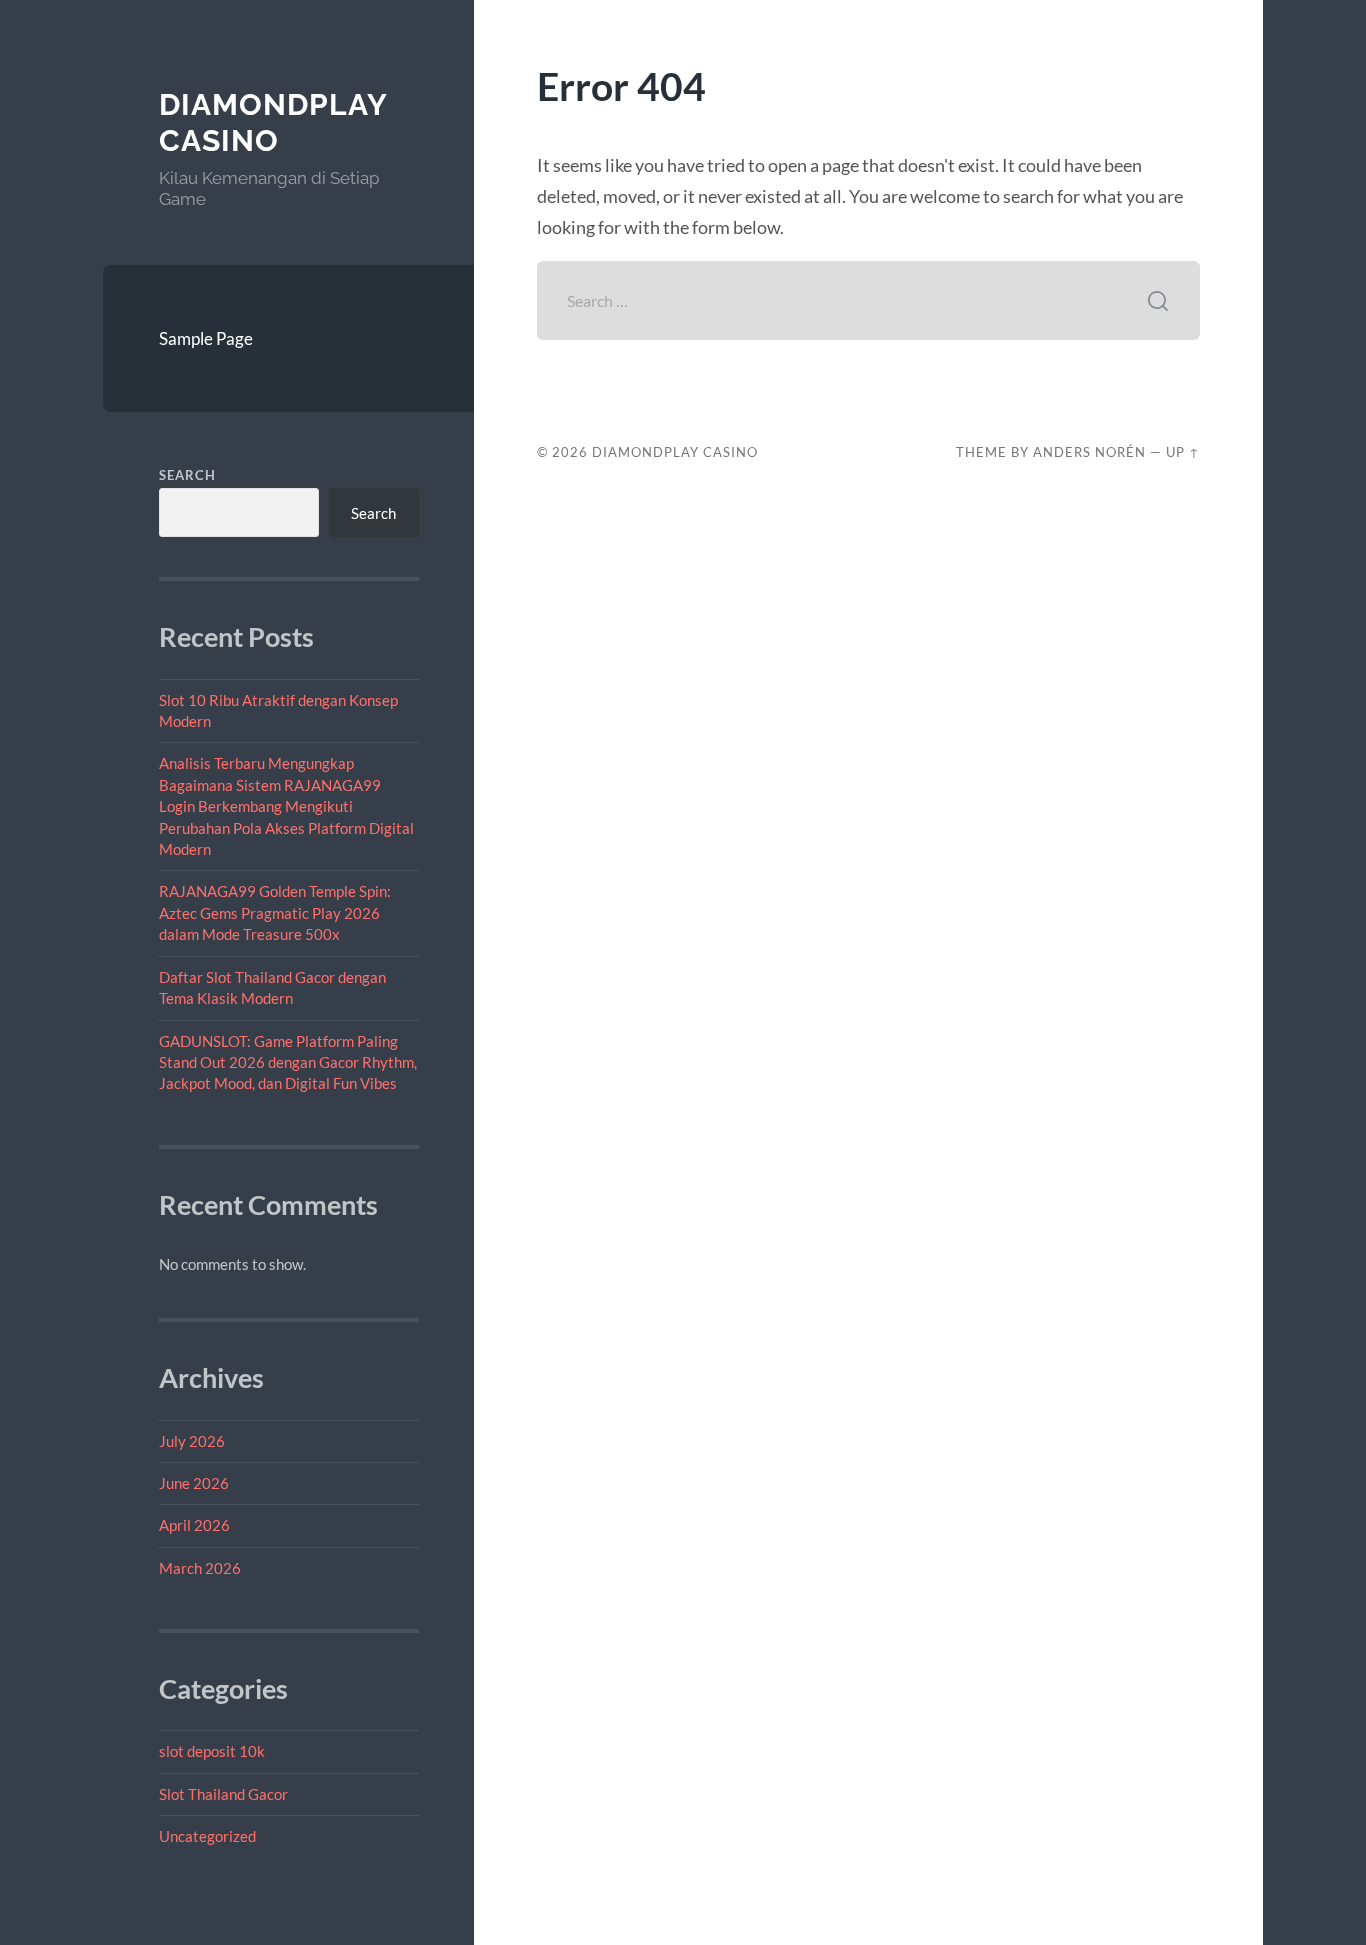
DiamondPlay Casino (273, 122)
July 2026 (192, 1441)
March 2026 (200, 1568)
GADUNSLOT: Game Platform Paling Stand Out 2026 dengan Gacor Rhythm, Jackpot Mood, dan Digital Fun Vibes (288, 1062)
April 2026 (194, 1525)
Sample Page (206, 338)
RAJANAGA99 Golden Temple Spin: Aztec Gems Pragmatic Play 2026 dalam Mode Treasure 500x (275, 912)
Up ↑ (1183, 452)
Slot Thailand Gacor (223, 1794)
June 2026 (194, 1483)
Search (187, 475)
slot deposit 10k (212, 1751)
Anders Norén (1089, 452)
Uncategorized (207, 1836)
